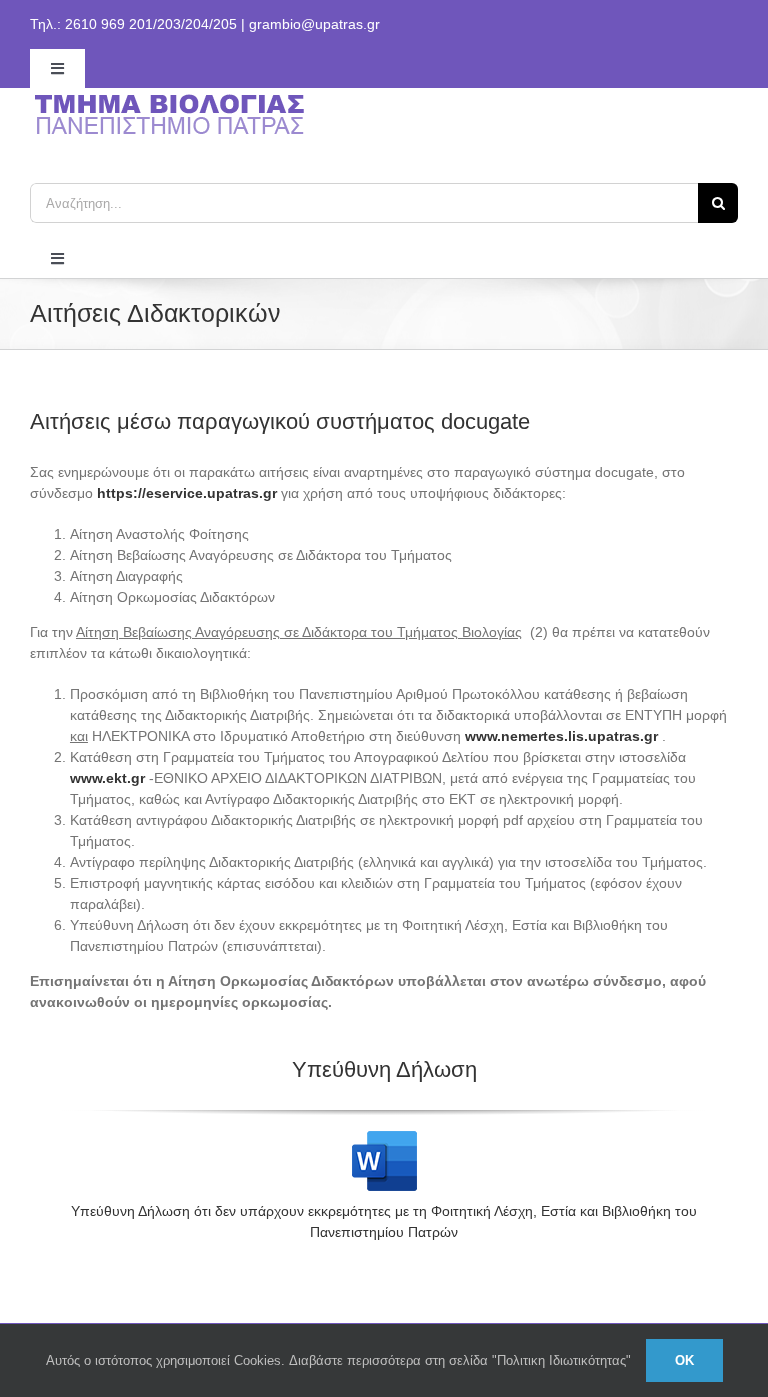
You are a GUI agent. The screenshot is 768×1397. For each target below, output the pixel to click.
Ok (684, 1360)
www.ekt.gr (107, 778)
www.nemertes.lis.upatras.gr (561, 736)
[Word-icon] (384, 1138)
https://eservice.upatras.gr (187, 493)
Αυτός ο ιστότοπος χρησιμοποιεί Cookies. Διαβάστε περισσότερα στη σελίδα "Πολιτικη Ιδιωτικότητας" (338, 1360)
